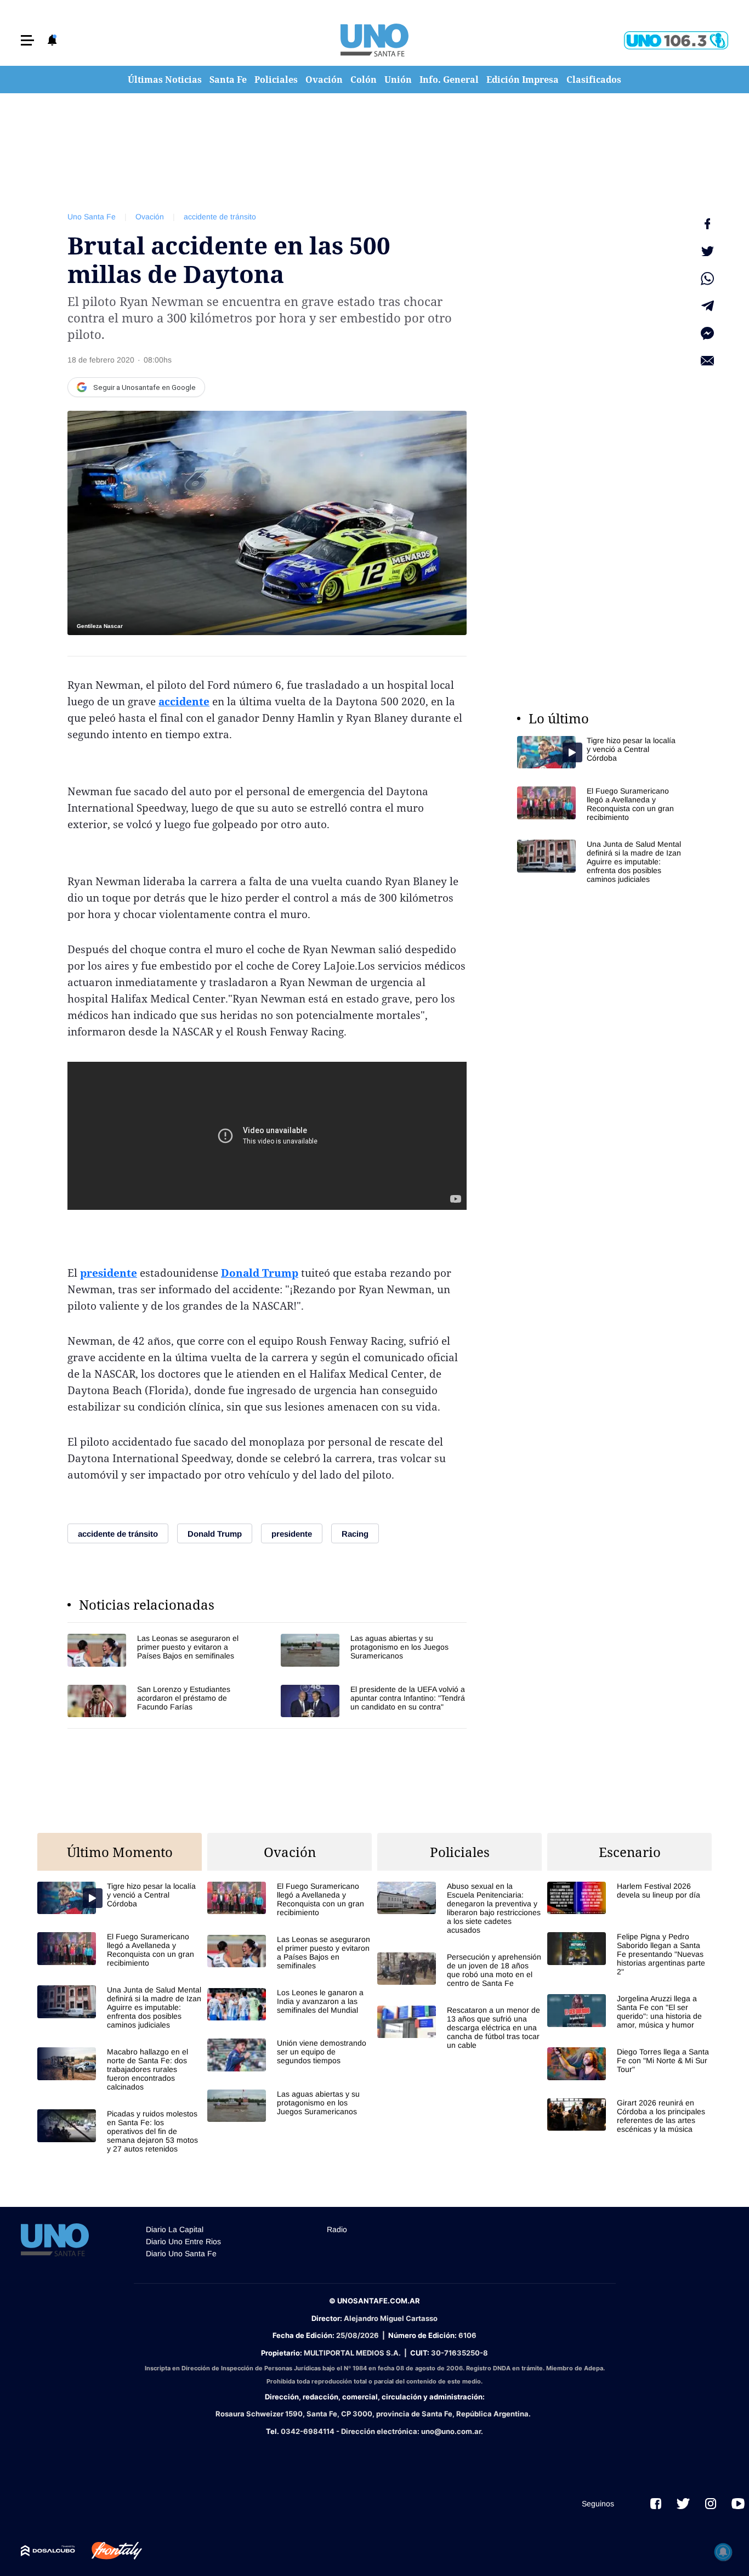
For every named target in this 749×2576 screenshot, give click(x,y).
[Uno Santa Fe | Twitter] (683, 2504)
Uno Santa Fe (92, 217)
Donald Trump (260, 1273)
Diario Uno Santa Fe (181, 2254)
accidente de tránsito (220, 217)
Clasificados (594, 80)
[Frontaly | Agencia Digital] (109, 2551)
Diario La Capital (175, 2229)
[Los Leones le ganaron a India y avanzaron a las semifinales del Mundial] (290, 2004)
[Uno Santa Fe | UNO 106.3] (676, 40)
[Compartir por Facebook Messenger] (707, 333)
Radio (337, 2229)
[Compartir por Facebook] (707, 224)
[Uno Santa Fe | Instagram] (711, 2504)
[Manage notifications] (723, 2552)
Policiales (276, 80)
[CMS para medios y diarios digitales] (48, 2551)
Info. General (449, 80)
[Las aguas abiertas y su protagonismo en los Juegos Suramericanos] (374, 1650)
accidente (184, 701)
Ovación (324, 80)
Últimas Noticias (165, 80)
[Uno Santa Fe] (374, 40)
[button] (27, 40)
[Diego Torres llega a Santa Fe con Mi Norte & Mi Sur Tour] (629, 2063)
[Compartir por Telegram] (707, 306)
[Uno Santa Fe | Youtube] (738, 2504)
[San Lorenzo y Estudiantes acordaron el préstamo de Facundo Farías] (160, 1701)
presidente (109, 1273)
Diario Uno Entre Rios (183, 2241)
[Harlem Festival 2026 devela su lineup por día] (629, 1898)
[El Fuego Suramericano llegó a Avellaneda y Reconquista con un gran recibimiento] (599, 804)
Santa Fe (228, 80)
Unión (398, 80)
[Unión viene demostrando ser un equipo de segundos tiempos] (290, 2055)
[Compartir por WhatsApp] (707, 279)
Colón (364, 80)
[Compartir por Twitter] (707, 251)
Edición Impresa (523, 80)
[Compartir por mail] (707, 361)
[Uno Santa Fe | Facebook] (656, 2504)
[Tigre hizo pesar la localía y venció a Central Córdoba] (599, 752)
